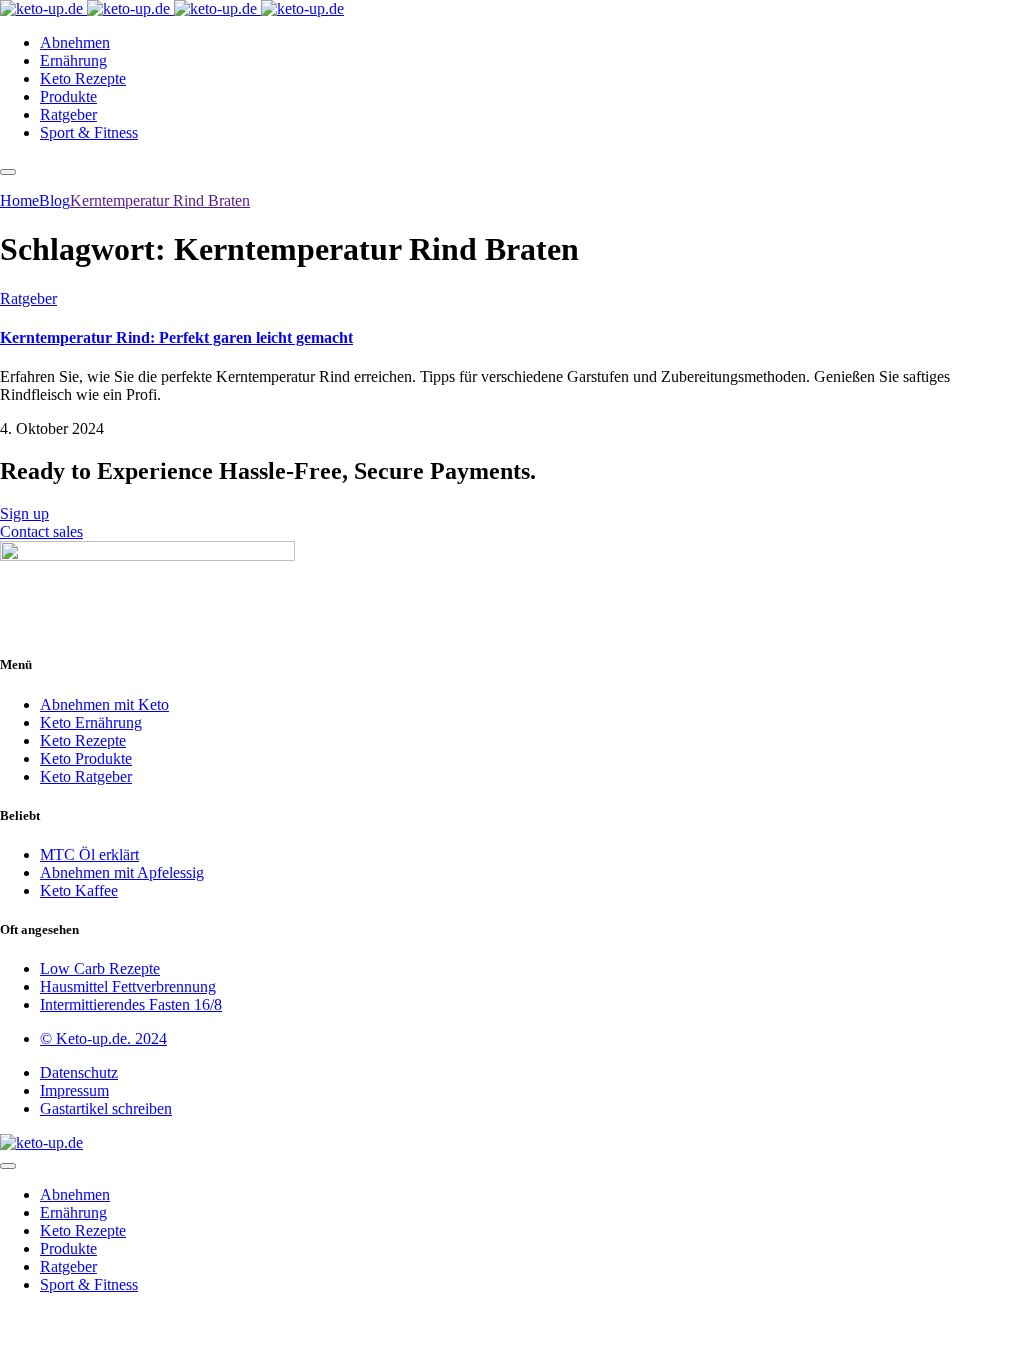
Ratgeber (28, 298)
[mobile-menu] (8, 172)
